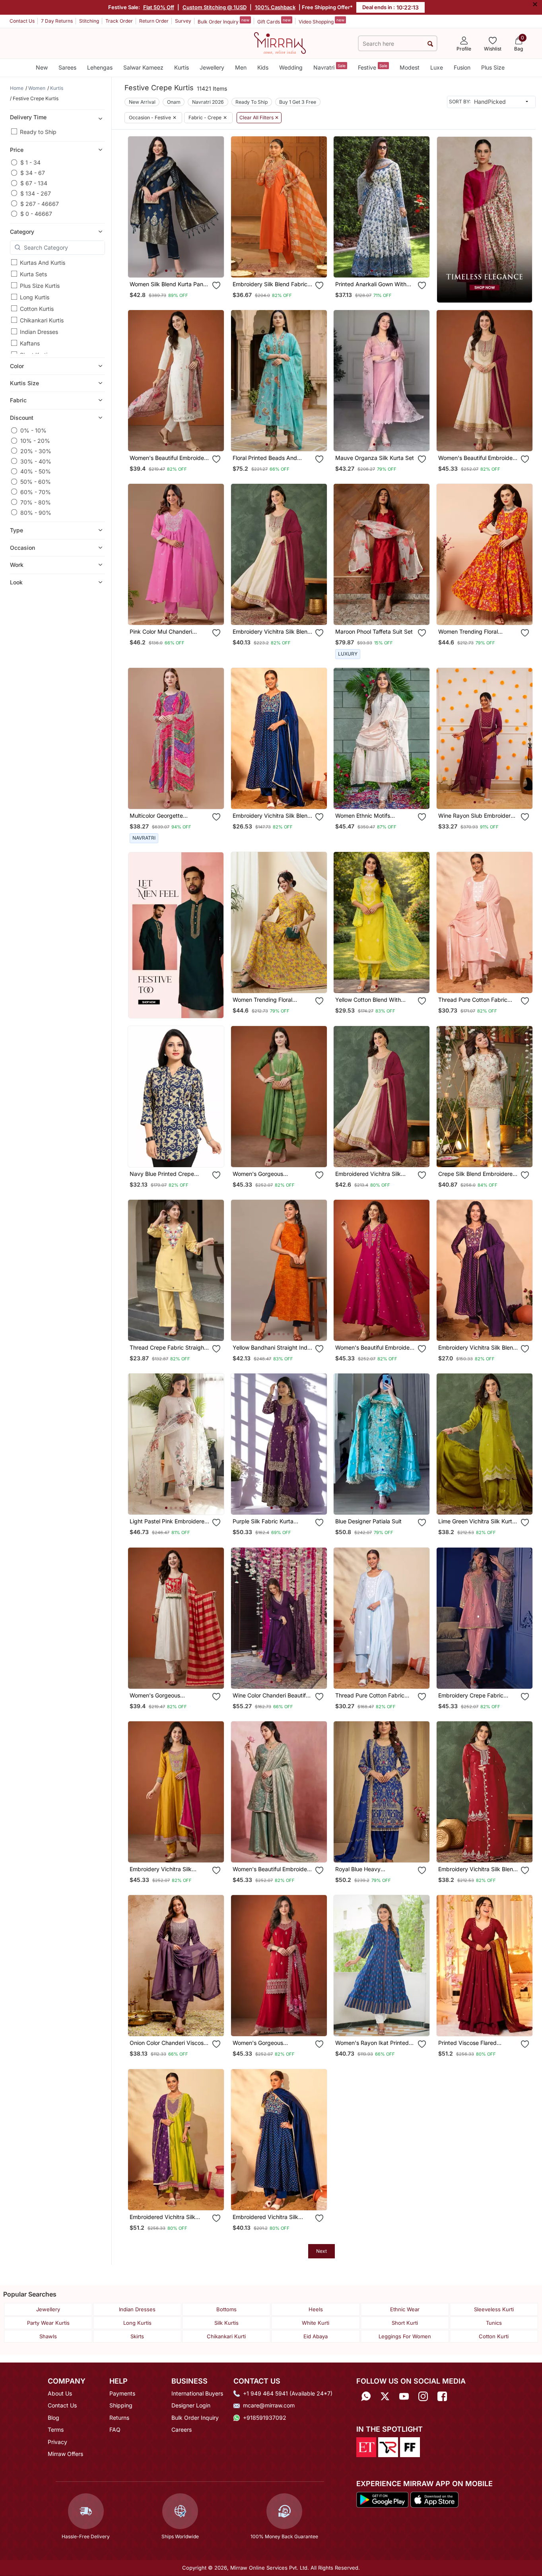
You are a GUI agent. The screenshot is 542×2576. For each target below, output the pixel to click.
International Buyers (197, 2393)
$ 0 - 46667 (36, 214)
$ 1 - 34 (30, 162)
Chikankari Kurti (226, 2336)
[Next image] (215, 207)
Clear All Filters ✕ (259, 118)
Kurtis (182, 67)
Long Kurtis (35, 297)
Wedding (291, 67)
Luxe (437, 67)
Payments (122, 2393)
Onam (174, 102)
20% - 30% (36, 451)
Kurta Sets (33, 274)
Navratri (329, 67)
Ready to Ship (38, 132)
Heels (316, 2309)
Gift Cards (274, 21)
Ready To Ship (252, 102)
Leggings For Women (405, 2336)
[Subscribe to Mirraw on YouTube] (404, 2396)
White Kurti (316, 2323)
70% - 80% (36, 502)
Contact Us (22, 21)
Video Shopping (322, 21)
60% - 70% (36, 492)
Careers (182, 2430)
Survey (183, 21)
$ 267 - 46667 (40, 203)
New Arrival (142, 102)
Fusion (462, 67)
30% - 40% (36, 461)
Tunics (494, 2323)
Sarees (67, 67)
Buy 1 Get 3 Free (298, 102)
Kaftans (30, 343)
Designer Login (191, 2405)
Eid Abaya (316, 2336)
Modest (410, 67)
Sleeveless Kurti (494, 2309)
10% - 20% (35, 441)
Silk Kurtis (226, 2323)
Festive (373, 67)
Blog (53, 2418)
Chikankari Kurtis (42, 320)
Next (322, 2251)
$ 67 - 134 (34, 183)
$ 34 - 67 (33, 173)
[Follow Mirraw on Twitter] (385, 2396)
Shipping (121, 2405)
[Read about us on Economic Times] (366, 2447)
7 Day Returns (57, 21)
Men (241, 67)
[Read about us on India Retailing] (388, 2447)
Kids (263, 67)
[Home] (280, 43)
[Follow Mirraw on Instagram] (423, 2396)
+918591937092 (265, 2418)
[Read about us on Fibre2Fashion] (410, 2447)
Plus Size (493, 67)
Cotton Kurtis (37, 309)
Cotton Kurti (494, 2336)
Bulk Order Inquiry (223, 21)
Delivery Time (28, 117)
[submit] (430, 44)
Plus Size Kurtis (40, 286)
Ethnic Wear (405, 2309)
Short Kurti (405, 2323)
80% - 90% (36, 512)
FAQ (115, 2430)
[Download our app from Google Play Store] (383, 2499)
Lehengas (100, 67)
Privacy (57, 2442)
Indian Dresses (39, 332)
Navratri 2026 (208, 102)
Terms (56, 2430)
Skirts (137, 2336)
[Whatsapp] (366, 2396)
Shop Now (182, 264)
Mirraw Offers (65, 2454)
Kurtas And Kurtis (43, 263)
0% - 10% (33, 430)
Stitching (89, 21)
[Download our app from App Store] (434, 2499)
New (42, 67)
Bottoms (226, 2309)
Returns (119, 2418)
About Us (60, 2393)
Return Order (154, 21)
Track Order (119, 21)
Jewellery (212, 67)
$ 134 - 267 (36, 193)
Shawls (48, 2336)
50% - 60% (36, 482)
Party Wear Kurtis (48, 2323)
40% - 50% (36, 471)
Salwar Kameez (143, 67)
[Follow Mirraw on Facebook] (442, 2396)
